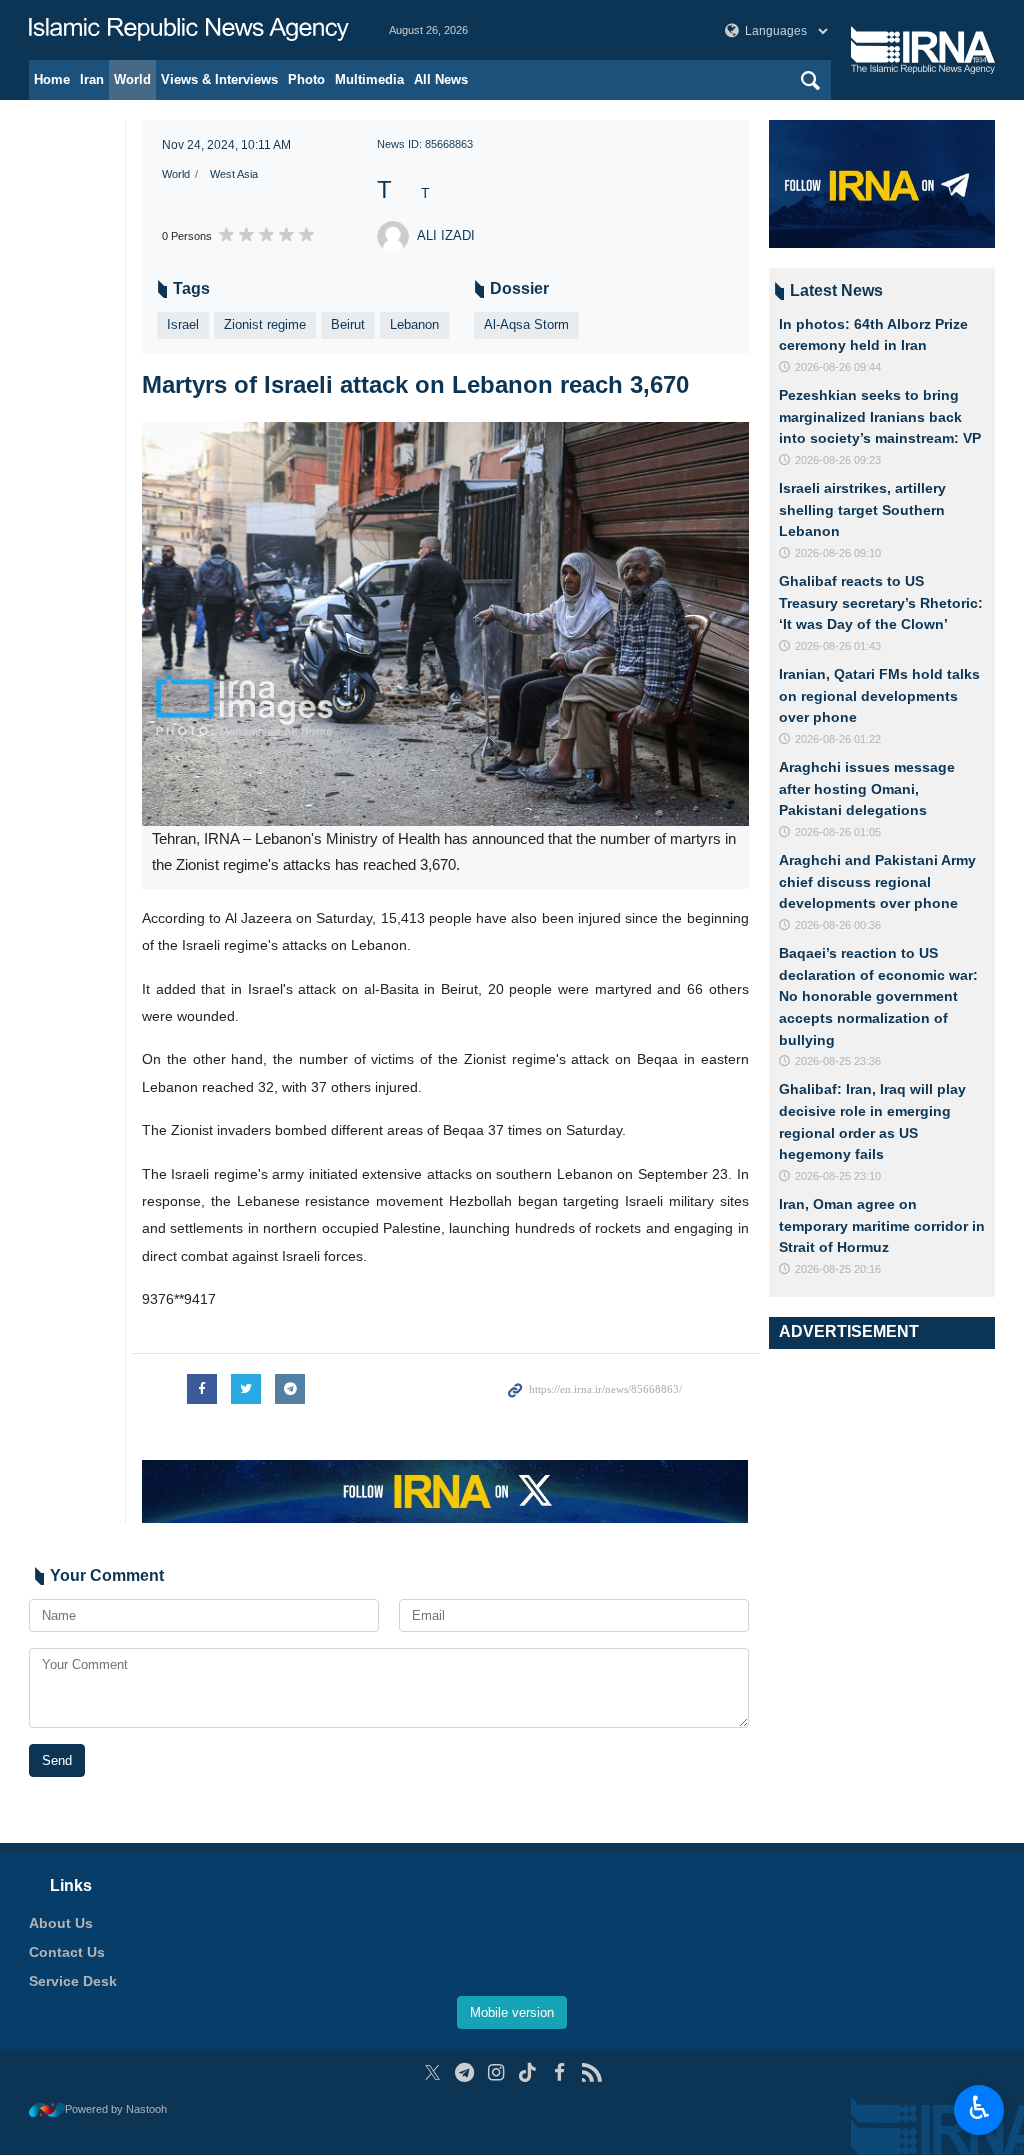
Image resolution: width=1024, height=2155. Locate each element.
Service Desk (73, 1981)
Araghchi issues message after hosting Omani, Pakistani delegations (867, 788)
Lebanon (414, 324)
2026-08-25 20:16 (838, 1269)
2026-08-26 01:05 (838, 832)
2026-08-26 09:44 (838, 367)
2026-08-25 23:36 (838, 1061)
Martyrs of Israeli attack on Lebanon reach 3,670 (415, 384)
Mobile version (512, 2012)
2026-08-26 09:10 (838, 553)
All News (441, 79)
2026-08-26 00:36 (838, 925)
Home (52, 79)
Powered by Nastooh (116, 2109)
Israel (183, 324)
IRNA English (189, 30)
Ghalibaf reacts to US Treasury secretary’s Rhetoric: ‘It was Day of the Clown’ (881, 602)
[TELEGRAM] (464, 2072)
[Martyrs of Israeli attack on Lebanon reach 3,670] (445, 624)
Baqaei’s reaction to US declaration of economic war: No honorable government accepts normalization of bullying (878, 996)
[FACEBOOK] (559, 2072)
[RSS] (591, 2072)
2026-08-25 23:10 (838, 1176)
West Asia (234, 174)
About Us (61, 1923)
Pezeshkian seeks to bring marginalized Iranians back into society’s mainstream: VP (880, 416)
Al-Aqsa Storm (526, 324)
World (132, 79)
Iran (92, 79)
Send (57, 1760)
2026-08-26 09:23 (838, 460)
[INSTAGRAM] (496, 2072)
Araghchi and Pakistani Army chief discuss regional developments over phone (877, 881)
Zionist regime (265, 324)
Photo (306, 79)
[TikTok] (528, 2072)
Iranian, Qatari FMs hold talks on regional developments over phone (879, 695)
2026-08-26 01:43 (838, 646)
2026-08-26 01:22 (838, 739)
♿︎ (979, 2108)
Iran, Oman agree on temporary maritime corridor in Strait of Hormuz (882, 1225)
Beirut (348, 324)
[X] (432, 2072)
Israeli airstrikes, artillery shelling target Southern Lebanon (862, 509)
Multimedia (369, 79)
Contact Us (67, 1952)
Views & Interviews (219, 79)
